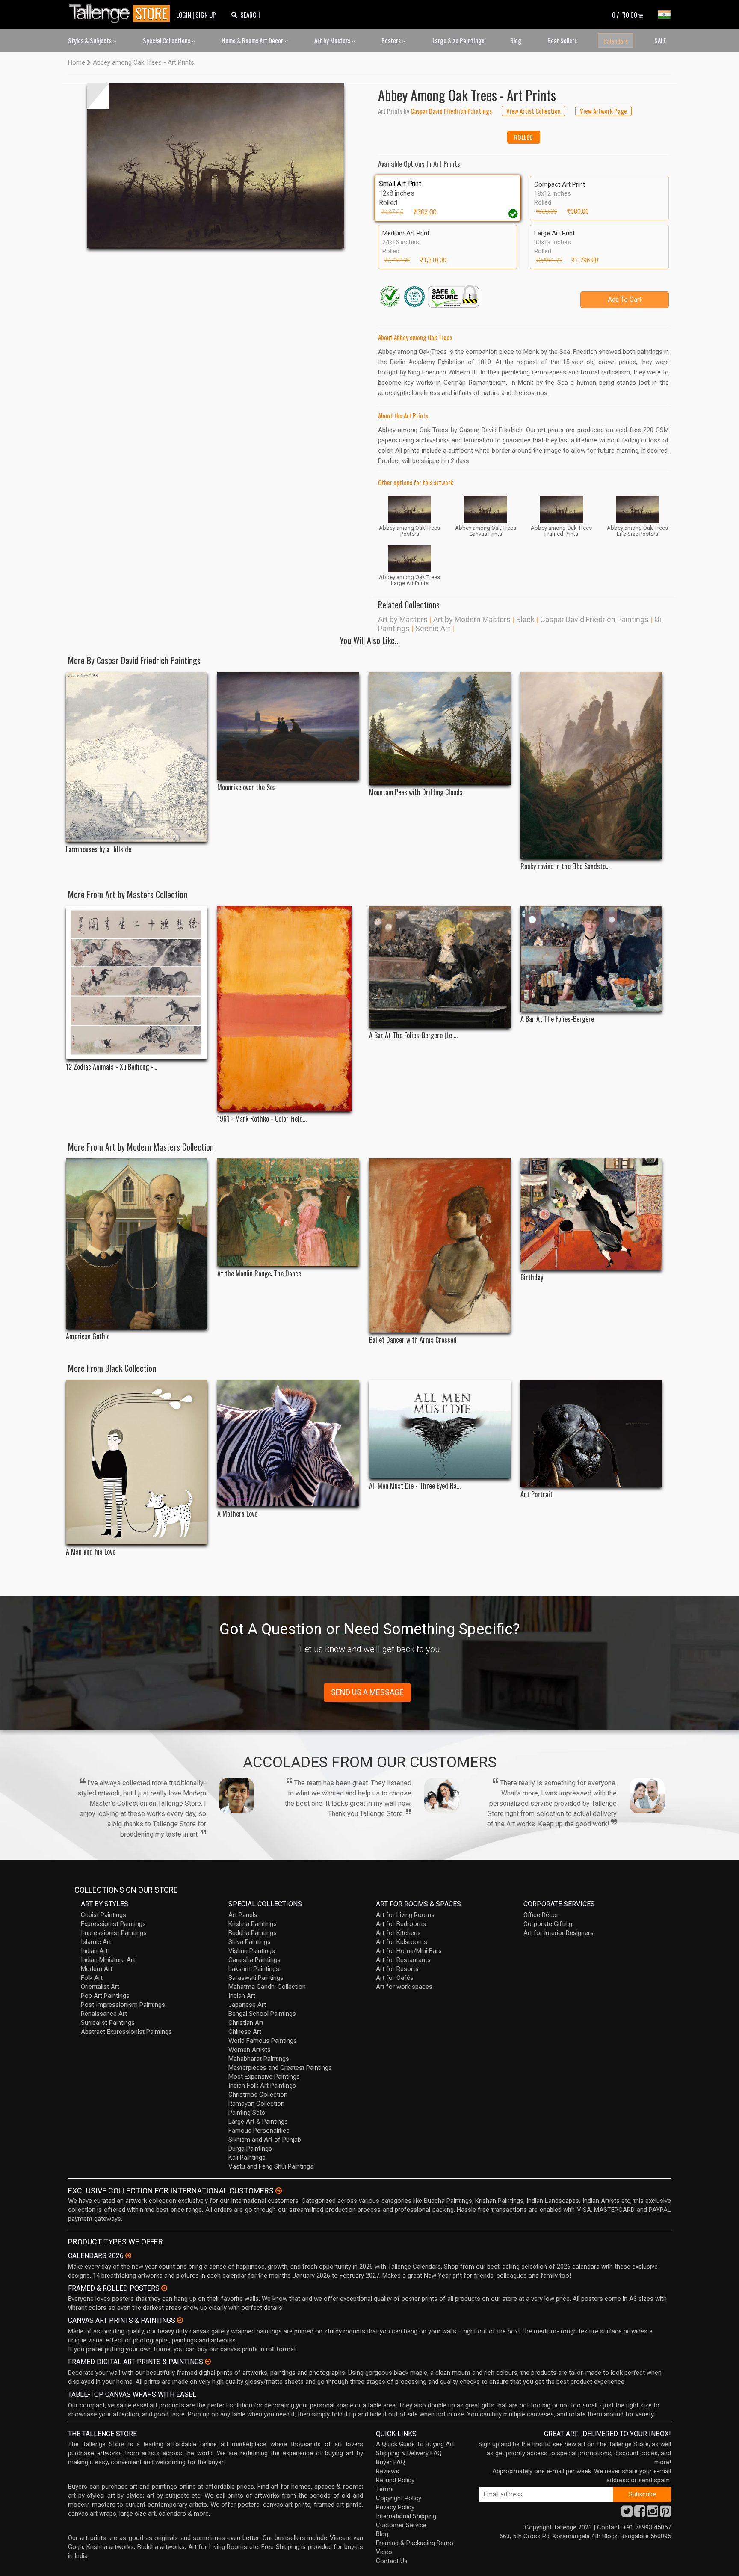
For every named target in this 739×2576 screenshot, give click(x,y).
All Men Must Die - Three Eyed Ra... (415, 1486)
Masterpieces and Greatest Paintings (280, 2068)
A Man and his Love (91, 1552)
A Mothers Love (237, 1514)
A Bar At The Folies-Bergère (557, 1019)
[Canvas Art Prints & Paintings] (180, 2320)
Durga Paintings (250, 2149)
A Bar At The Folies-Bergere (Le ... (413, 1035)
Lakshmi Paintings (254, 1969)
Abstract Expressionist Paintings (126, 2032)
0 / (625, 15)
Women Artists (250, 2050)
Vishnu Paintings (252, 1951)
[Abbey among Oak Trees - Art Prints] (216, 166)
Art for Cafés (395, 1978)
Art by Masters (333, 40)
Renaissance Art (104, 2014)
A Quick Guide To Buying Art (415, 2444)
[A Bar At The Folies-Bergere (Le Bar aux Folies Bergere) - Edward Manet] (440, 967)
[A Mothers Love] (288, 1443)
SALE (660, 40)
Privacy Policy (395, 2507)
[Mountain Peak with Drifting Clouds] (440, 728)
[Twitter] (627, 2514)
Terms (385, 2489)
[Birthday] (591, 1214)
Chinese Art (245, 2032)
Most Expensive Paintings (264, 2077)
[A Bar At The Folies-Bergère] (591, 959)
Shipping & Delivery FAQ (409, 2453)
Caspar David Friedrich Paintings (594, 619)
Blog (516, 40)
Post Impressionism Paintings (123, 2005)
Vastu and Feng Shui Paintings (271, 2166)
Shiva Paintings (250, 1942)
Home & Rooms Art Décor (253, 40)
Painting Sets (247, 2113)
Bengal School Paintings (262, 2014)
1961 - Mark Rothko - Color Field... (262, 1119)
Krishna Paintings (253, 1924)
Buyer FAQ (390, 2462)
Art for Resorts (397, 1969)
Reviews (387, 2471)
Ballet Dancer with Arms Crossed (413, 1340)
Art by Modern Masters (472, 619)
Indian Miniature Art (108, 1960)
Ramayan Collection (256, 2104)
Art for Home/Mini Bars (409, 1951)
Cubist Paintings (103, 1915)
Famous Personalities (259, 2131)
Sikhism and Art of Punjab (265, 2140)
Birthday (532, 1278)
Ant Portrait (537, 1494)
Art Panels (243, 1915)
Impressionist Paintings (114, 1933)
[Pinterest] (665, 2514)
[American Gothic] (137, 1244)
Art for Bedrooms (401, 1924)
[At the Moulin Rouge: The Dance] (288, 1212)
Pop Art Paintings (105, 1996)
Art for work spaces (404, 1987)
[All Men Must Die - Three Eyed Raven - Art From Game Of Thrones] (440, 1429)
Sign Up (206, 15)
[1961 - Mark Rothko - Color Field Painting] (288, 1009)
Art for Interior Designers (559, 1933)
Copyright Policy (399, 2498)
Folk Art (92, 1978)
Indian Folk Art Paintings (262, 2086)
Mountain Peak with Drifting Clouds (416, 792)
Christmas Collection (258, 2095)
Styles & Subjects (90, 40)
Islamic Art (96, 1942)
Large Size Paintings (458, 40)
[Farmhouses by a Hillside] (137, 757)
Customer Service (401, 2525)
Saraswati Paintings (256, 1978)
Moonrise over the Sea (247, 788)
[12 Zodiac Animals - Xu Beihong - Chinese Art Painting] (137, 983)
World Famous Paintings (263, 2041)
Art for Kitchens (398, 1933)
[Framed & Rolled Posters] (164, 2288)
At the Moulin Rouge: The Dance (259, 1274)
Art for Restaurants (403, 1960)
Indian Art (94, 1951)
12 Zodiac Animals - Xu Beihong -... (111, 1067)
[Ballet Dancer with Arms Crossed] (440, 1246)
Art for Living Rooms (405, 1915)
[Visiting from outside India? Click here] (279, 2191)
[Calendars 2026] (128, 2255)
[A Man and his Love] (137, 1462)
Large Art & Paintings (258, 2122)
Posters (392, 40)
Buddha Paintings (253, 1933)
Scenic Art (433, 628)
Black (525, 619)
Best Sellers (562, 40)
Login (184, 15)
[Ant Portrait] (591, 1433)
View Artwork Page (603, 111)
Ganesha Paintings (254, 1960)
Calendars (616, 41)
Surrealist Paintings (108, 2023)
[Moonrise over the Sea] (288, 726)
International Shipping (406, 2516)
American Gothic (88, 1337)
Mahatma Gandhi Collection (267, 1987)
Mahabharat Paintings (259, 2059)
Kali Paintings (247, 2158)
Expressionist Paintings (113, 1924)
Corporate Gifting (548, 1924)
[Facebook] (640, 2514)
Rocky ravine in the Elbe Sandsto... (565, 866)
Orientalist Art (100, 1987)
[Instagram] (653, 2514)
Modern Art (97, 1969)
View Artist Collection (534, 111)
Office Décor (541, 1915)
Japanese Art (247, 2005)
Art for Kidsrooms (402, 1942)
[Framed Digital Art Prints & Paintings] (208, 2362)
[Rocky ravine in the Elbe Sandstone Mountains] (591, 765)
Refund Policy (395, 2480)
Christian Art (246, 2023)
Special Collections (167, 40)
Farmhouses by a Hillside (99, 849)
